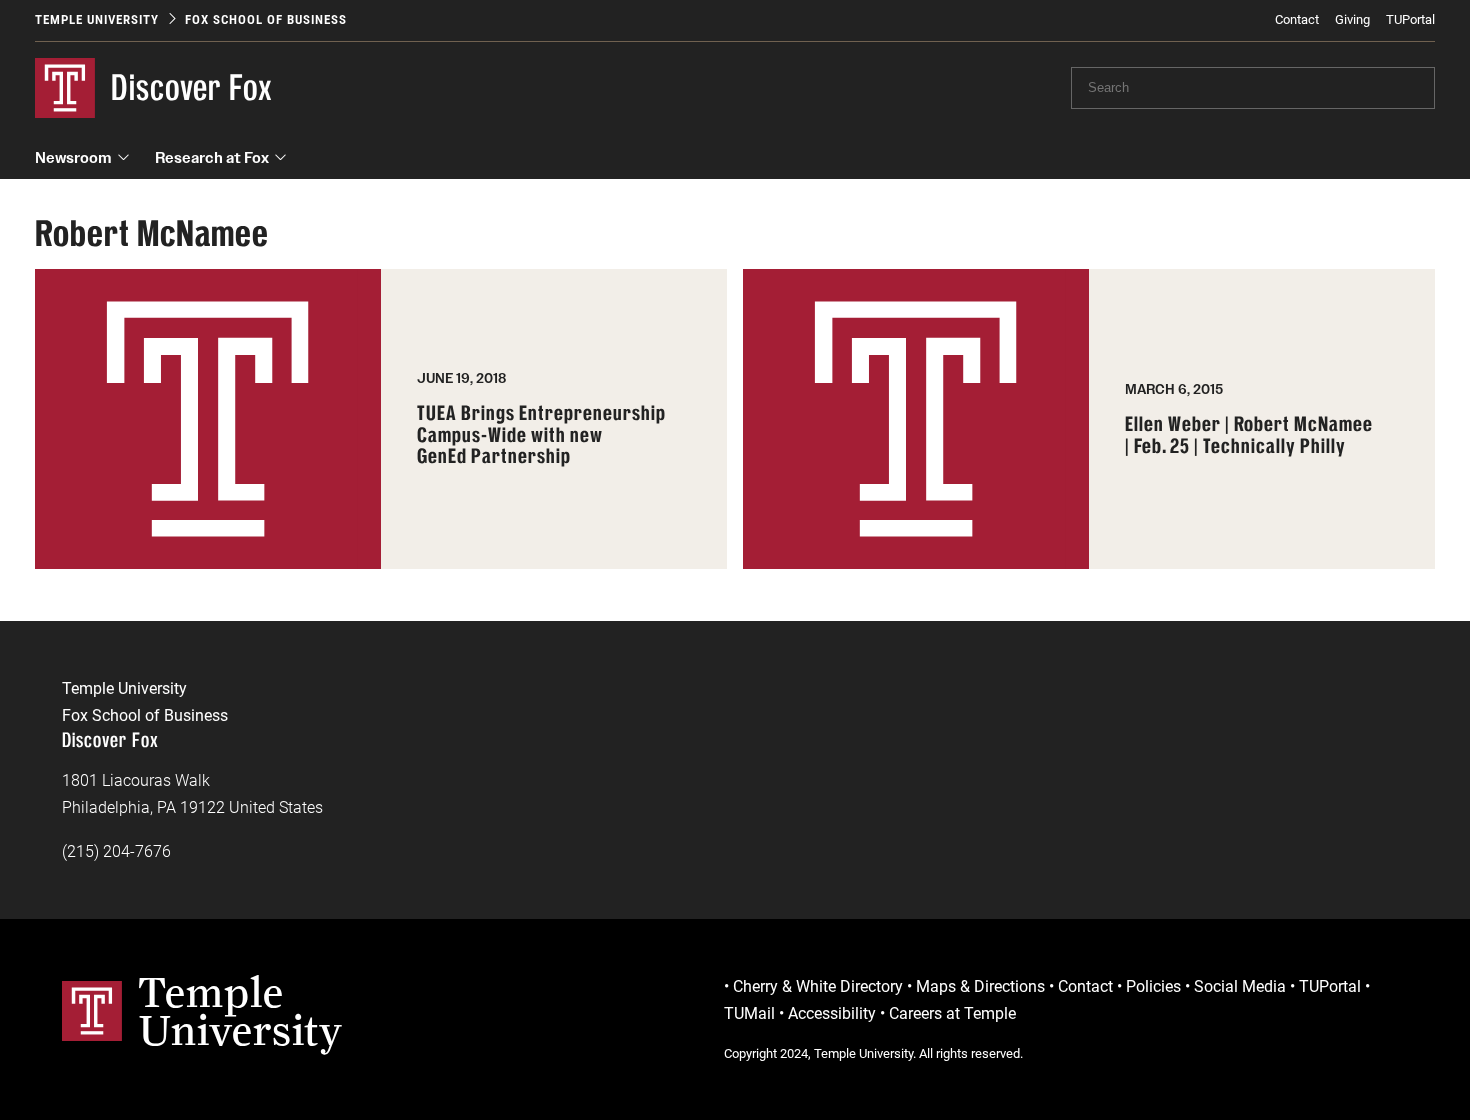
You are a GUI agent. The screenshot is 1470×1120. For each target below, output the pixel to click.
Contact (1297, 19)
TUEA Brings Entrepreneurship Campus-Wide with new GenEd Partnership (541, 435)
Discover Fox (192, 87)
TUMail (749, 1013)
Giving (1352, 19)
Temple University (97, 19)
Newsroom (73, 157)
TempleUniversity (240, 1011)
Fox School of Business (266, 19)
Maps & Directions (980, 986)
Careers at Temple (952, 1013)
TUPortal (1410, 19)
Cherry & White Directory (818, 986)
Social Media (1240, 986)
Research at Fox (212, 157)
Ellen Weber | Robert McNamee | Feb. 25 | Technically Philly (1249, 435)
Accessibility (832, 1013)
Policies (1153, 986)
